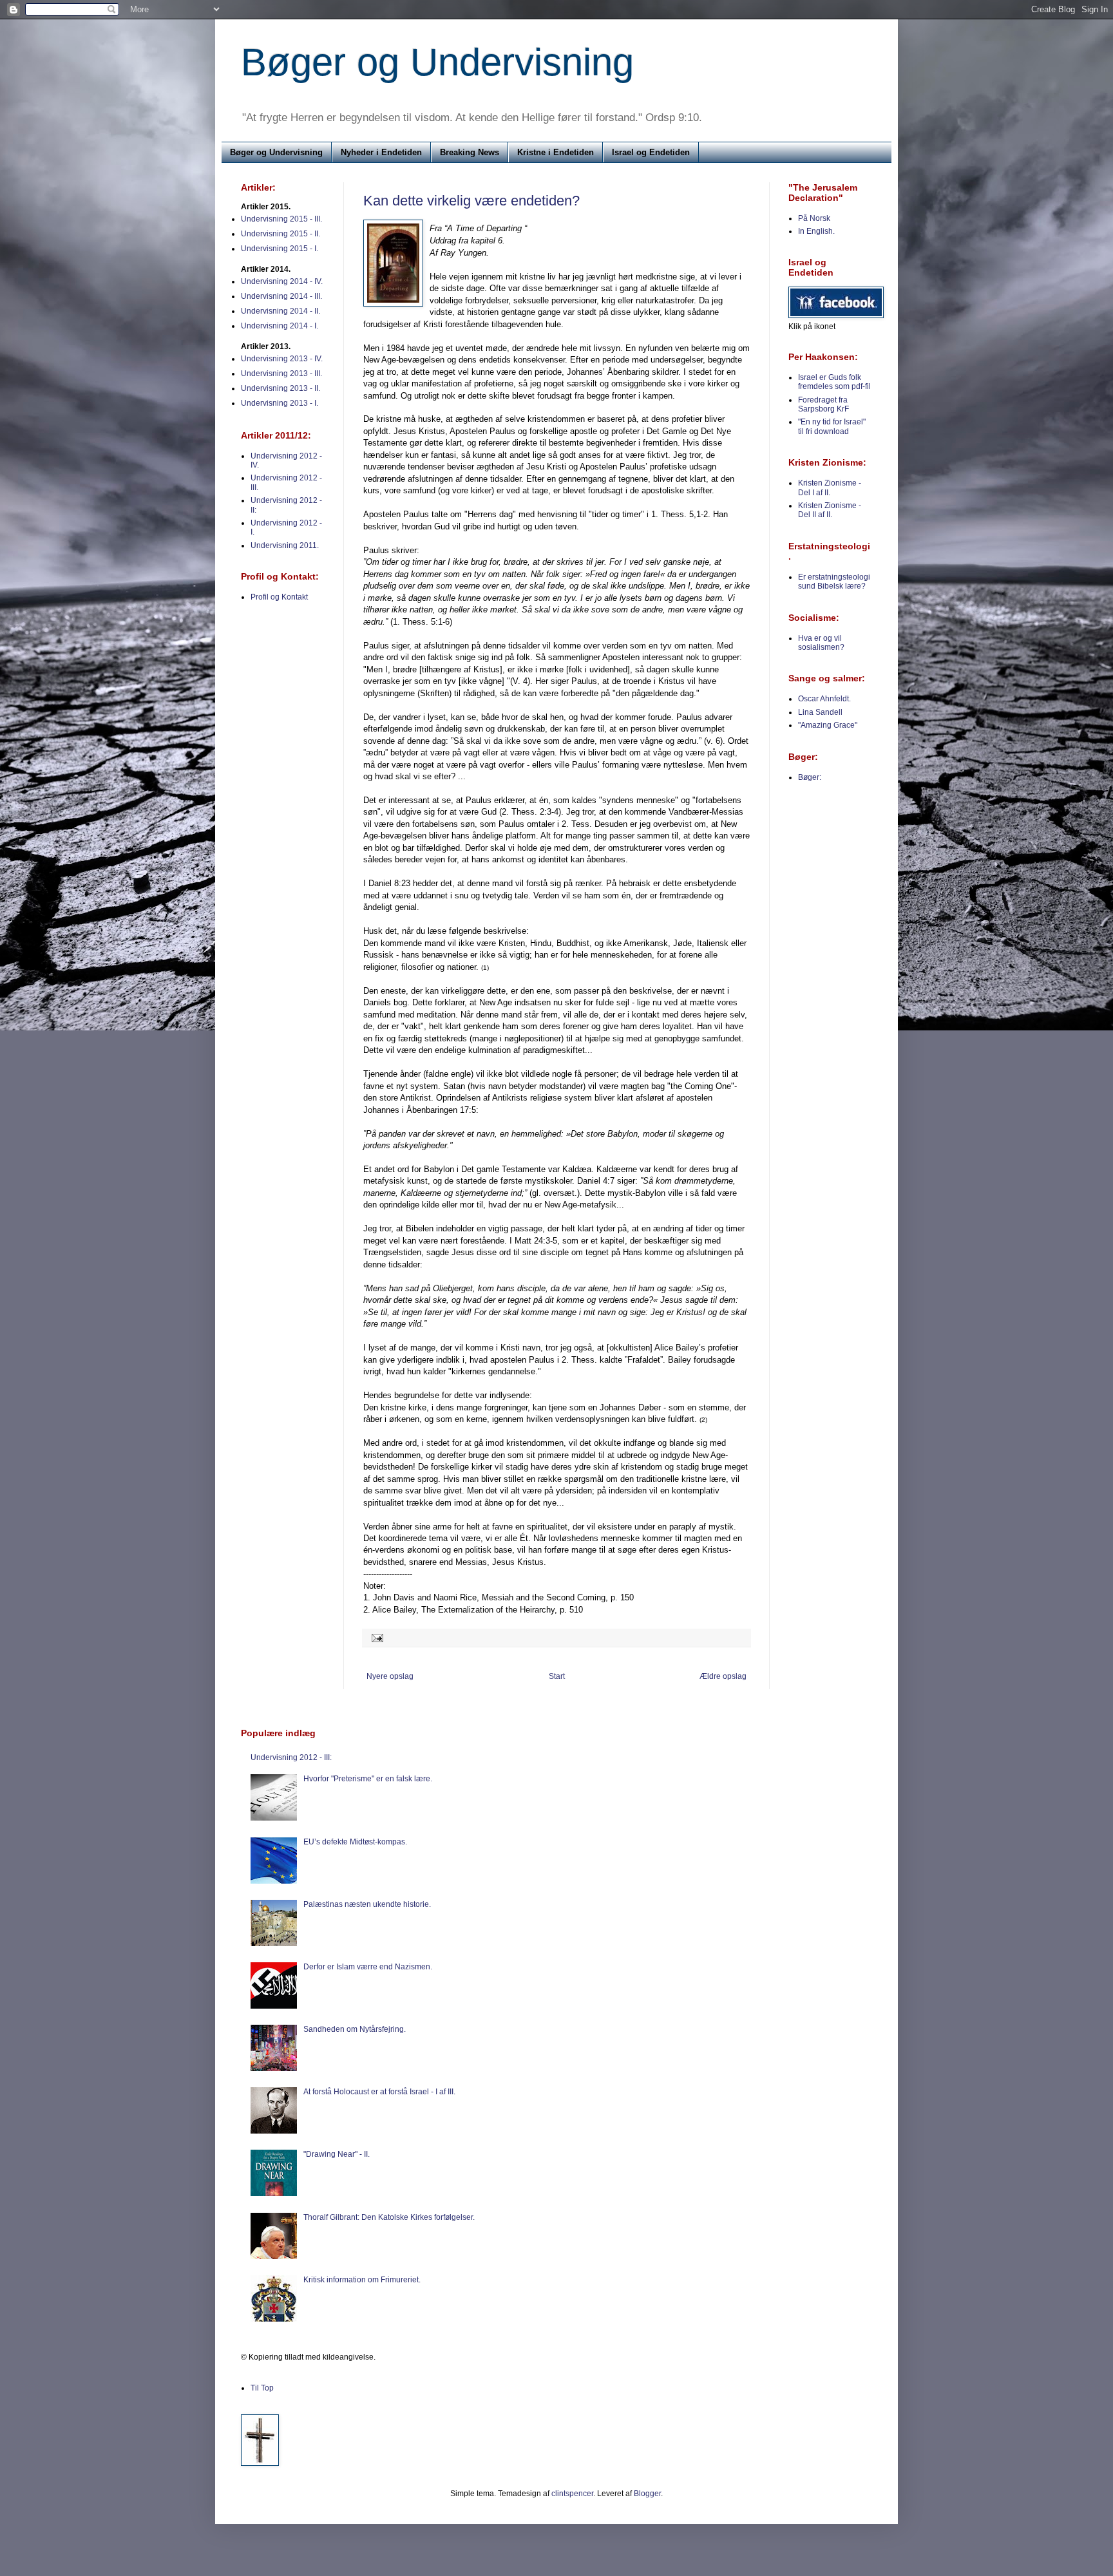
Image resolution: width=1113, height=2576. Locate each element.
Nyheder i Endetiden (381, 152)
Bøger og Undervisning (437, 62)
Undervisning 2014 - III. (281, 296)
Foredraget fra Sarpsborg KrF (823, 404)
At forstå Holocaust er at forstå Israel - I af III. (379, 2092)
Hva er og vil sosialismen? (821, 643)
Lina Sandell (820, 712)
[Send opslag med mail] (376, 1637)
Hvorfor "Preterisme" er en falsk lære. (368, 1779)
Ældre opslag (723, 1676)
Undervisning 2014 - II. (281, 311)
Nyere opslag (390, 1676)
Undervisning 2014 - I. (280, 326)
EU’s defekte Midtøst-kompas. (355, 1842)
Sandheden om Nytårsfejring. (355, 2029)
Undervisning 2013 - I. (280, 403)
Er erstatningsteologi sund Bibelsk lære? (834, 582)
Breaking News (470, 152)
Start (557, 1676)
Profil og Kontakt (279, 597)
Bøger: (810, 777)
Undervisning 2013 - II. (281, 388)
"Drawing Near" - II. (337, 2154)
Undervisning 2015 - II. (281, 234)
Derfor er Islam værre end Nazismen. (368, 1967)
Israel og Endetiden (651, 152)
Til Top (262, 2388)
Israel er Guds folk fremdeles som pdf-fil (834, 382)
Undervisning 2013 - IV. (282, 359)
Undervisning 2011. (285, 545)
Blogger (647, 2494)
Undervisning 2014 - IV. (282, 281)
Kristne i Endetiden (556, 152)
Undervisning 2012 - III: (291, 1757)
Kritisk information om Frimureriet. (362, 2280)
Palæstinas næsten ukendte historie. (367, 1904)
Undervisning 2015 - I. (280, 249)
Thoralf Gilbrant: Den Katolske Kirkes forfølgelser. (389, 2217)
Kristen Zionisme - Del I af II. (830, 488)
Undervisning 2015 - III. (281, 219)
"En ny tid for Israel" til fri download (832, 426)
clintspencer (572, 2494)
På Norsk (814, 218)
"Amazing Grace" (828, 725)
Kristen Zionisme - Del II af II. (830, 510)
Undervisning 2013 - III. (281, 374)
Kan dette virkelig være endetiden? (471, 201)
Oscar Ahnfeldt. (824, 699)
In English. (816, 231)
